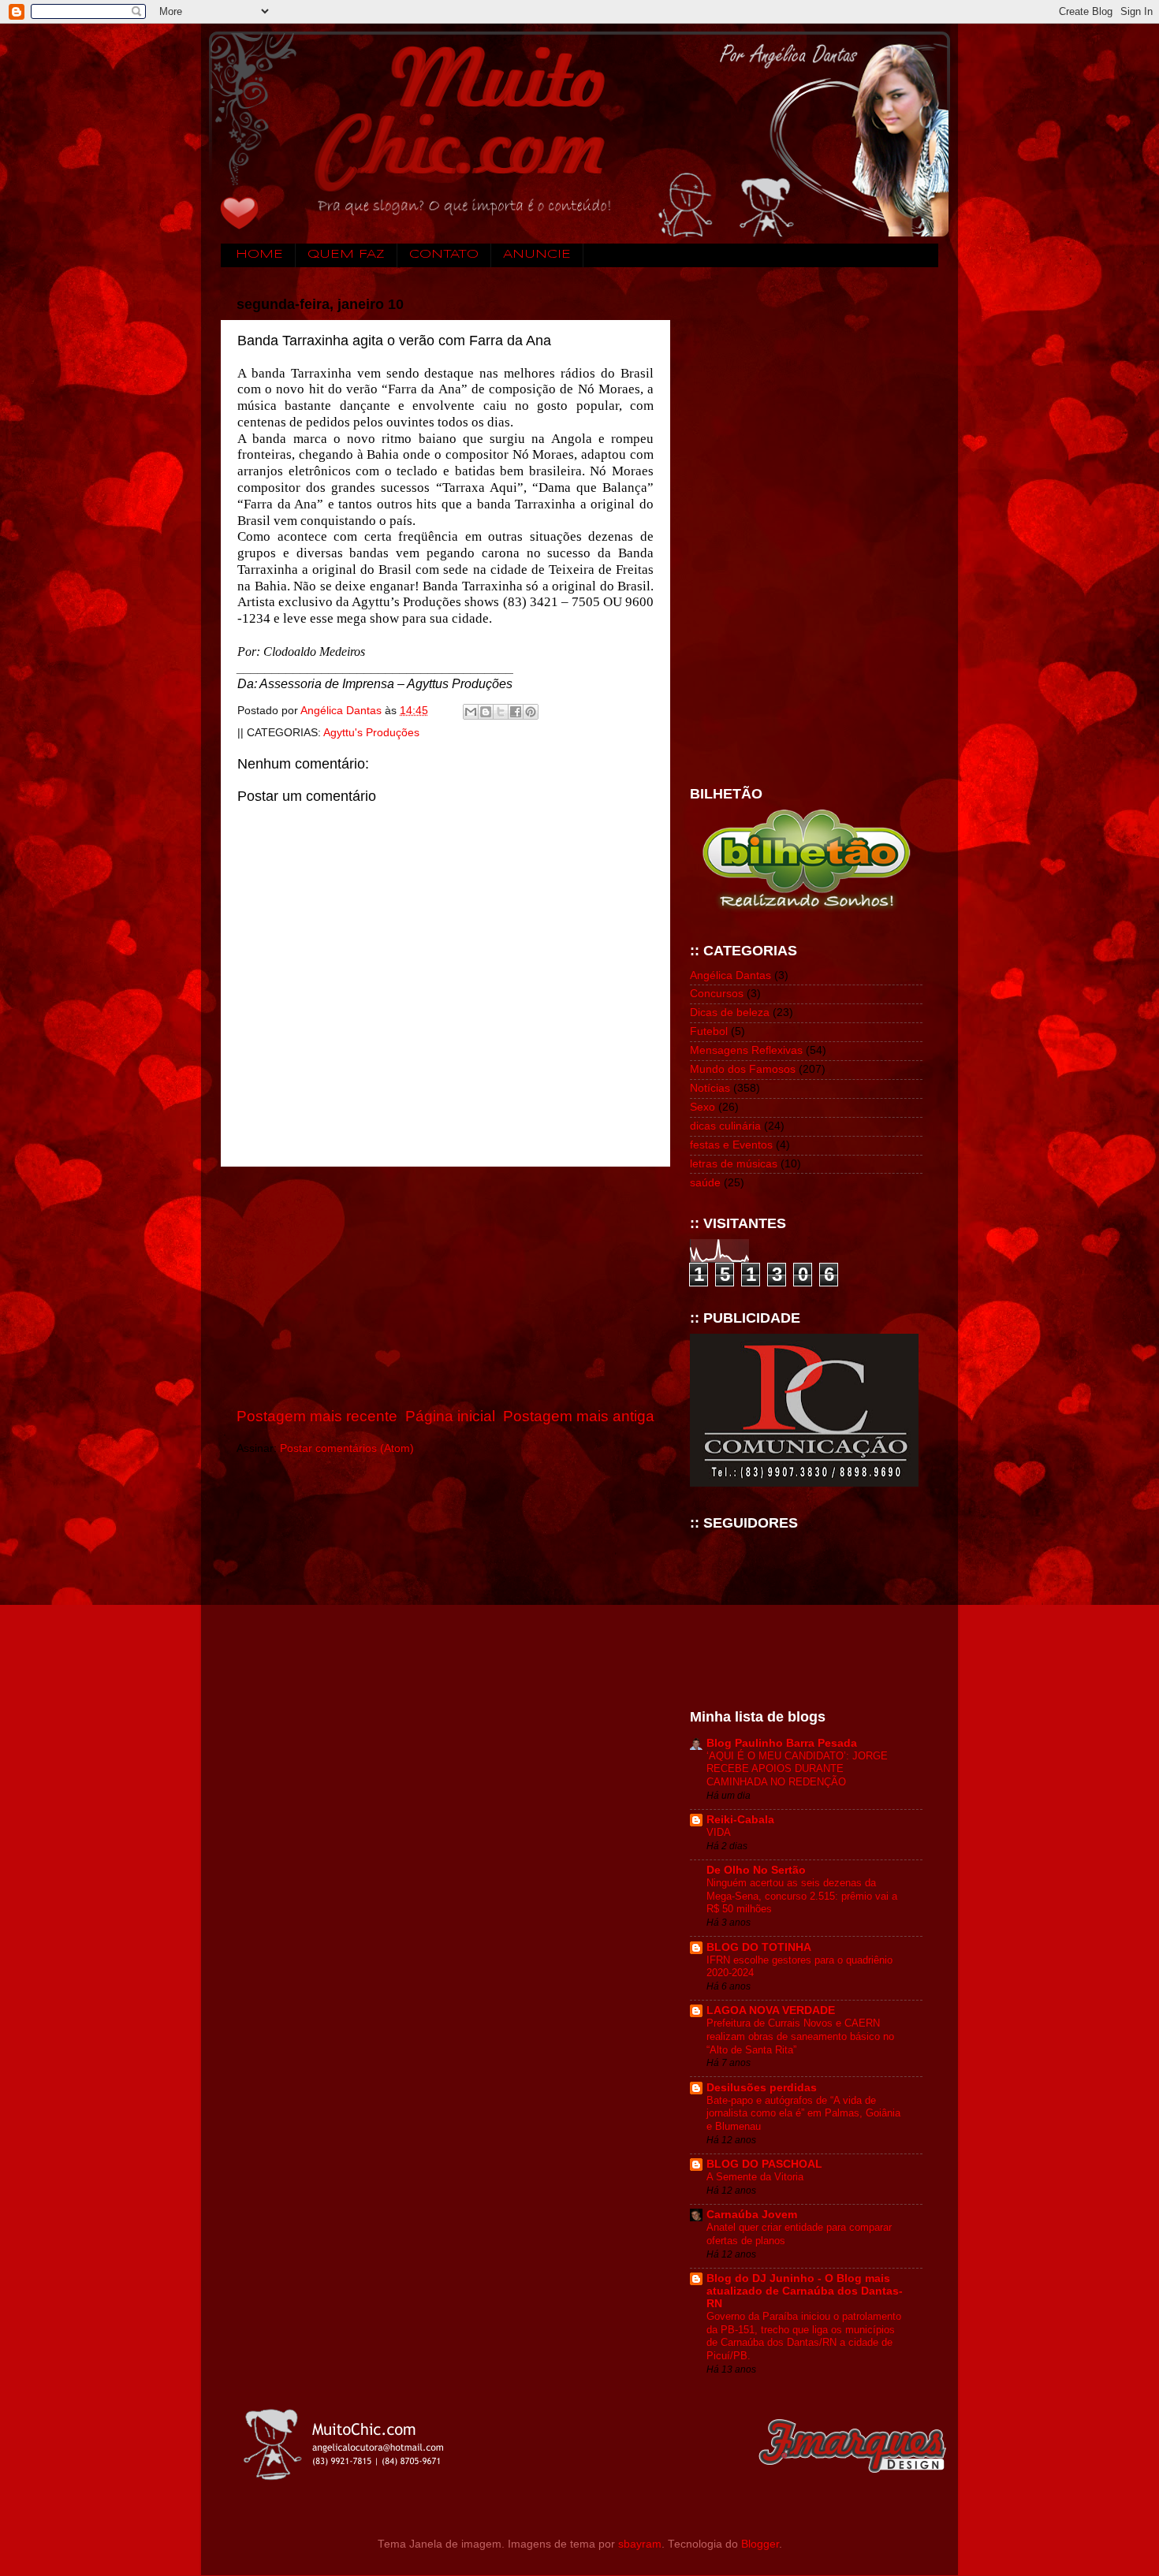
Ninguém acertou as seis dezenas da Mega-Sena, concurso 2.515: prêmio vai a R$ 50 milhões (802, 1896)
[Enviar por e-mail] (471, 712)
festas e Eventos (731, 1145)
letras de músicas (734, 1164)
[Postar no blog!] (486, 712)
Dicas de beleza (730, 1013)
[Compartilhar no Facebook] (516, 712)
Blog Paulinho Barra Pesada (782, 1743)
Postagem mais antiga (579, 1416)
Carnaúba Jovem (752, 2215)
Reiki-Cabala (740, 1820)
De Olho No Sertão (756, 1870)
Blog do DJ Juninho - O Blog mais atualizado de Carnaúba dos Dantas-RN (805, 2291)
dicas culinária (725, 1126)
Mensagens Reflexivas (746, 1050)
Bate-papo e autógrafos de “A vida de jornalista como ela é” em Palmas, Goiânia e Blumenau (803, 2113)
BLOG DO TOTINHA (759, 1947)
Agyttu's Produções (371, 733)
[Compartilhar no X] (501, 712)
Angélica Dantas (730, 975)
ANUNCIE (537, 255)
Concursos (717, 994)
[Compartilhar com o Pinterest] (531, 712)
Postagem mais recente (317, 1416)
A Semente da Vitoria (755, 2177)
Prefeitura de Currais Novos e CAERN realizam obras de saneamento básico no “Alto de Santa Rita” (800, 2036)
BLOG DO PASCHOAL (764, 2164)
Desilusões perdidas (762, 2088)
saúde (705, 1183)
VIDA (719, 1832)
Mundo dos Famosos (743, 1069)
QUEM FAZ (346, 255)
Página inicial (450, 1416)
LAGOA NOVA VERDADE (771, 2010)
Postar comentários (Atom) (347, 1448)
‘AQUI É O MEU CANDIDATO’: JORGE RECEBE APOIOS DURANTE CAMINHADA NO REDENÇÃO (797, 1769)
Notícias (710, 1088)
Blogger (760, 2544)
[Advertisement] (445, 1286)
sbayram (640, 2544)
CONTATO (444, 255)
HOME (259, 255)
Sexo (702, 1107)
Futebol (709, 1031)
